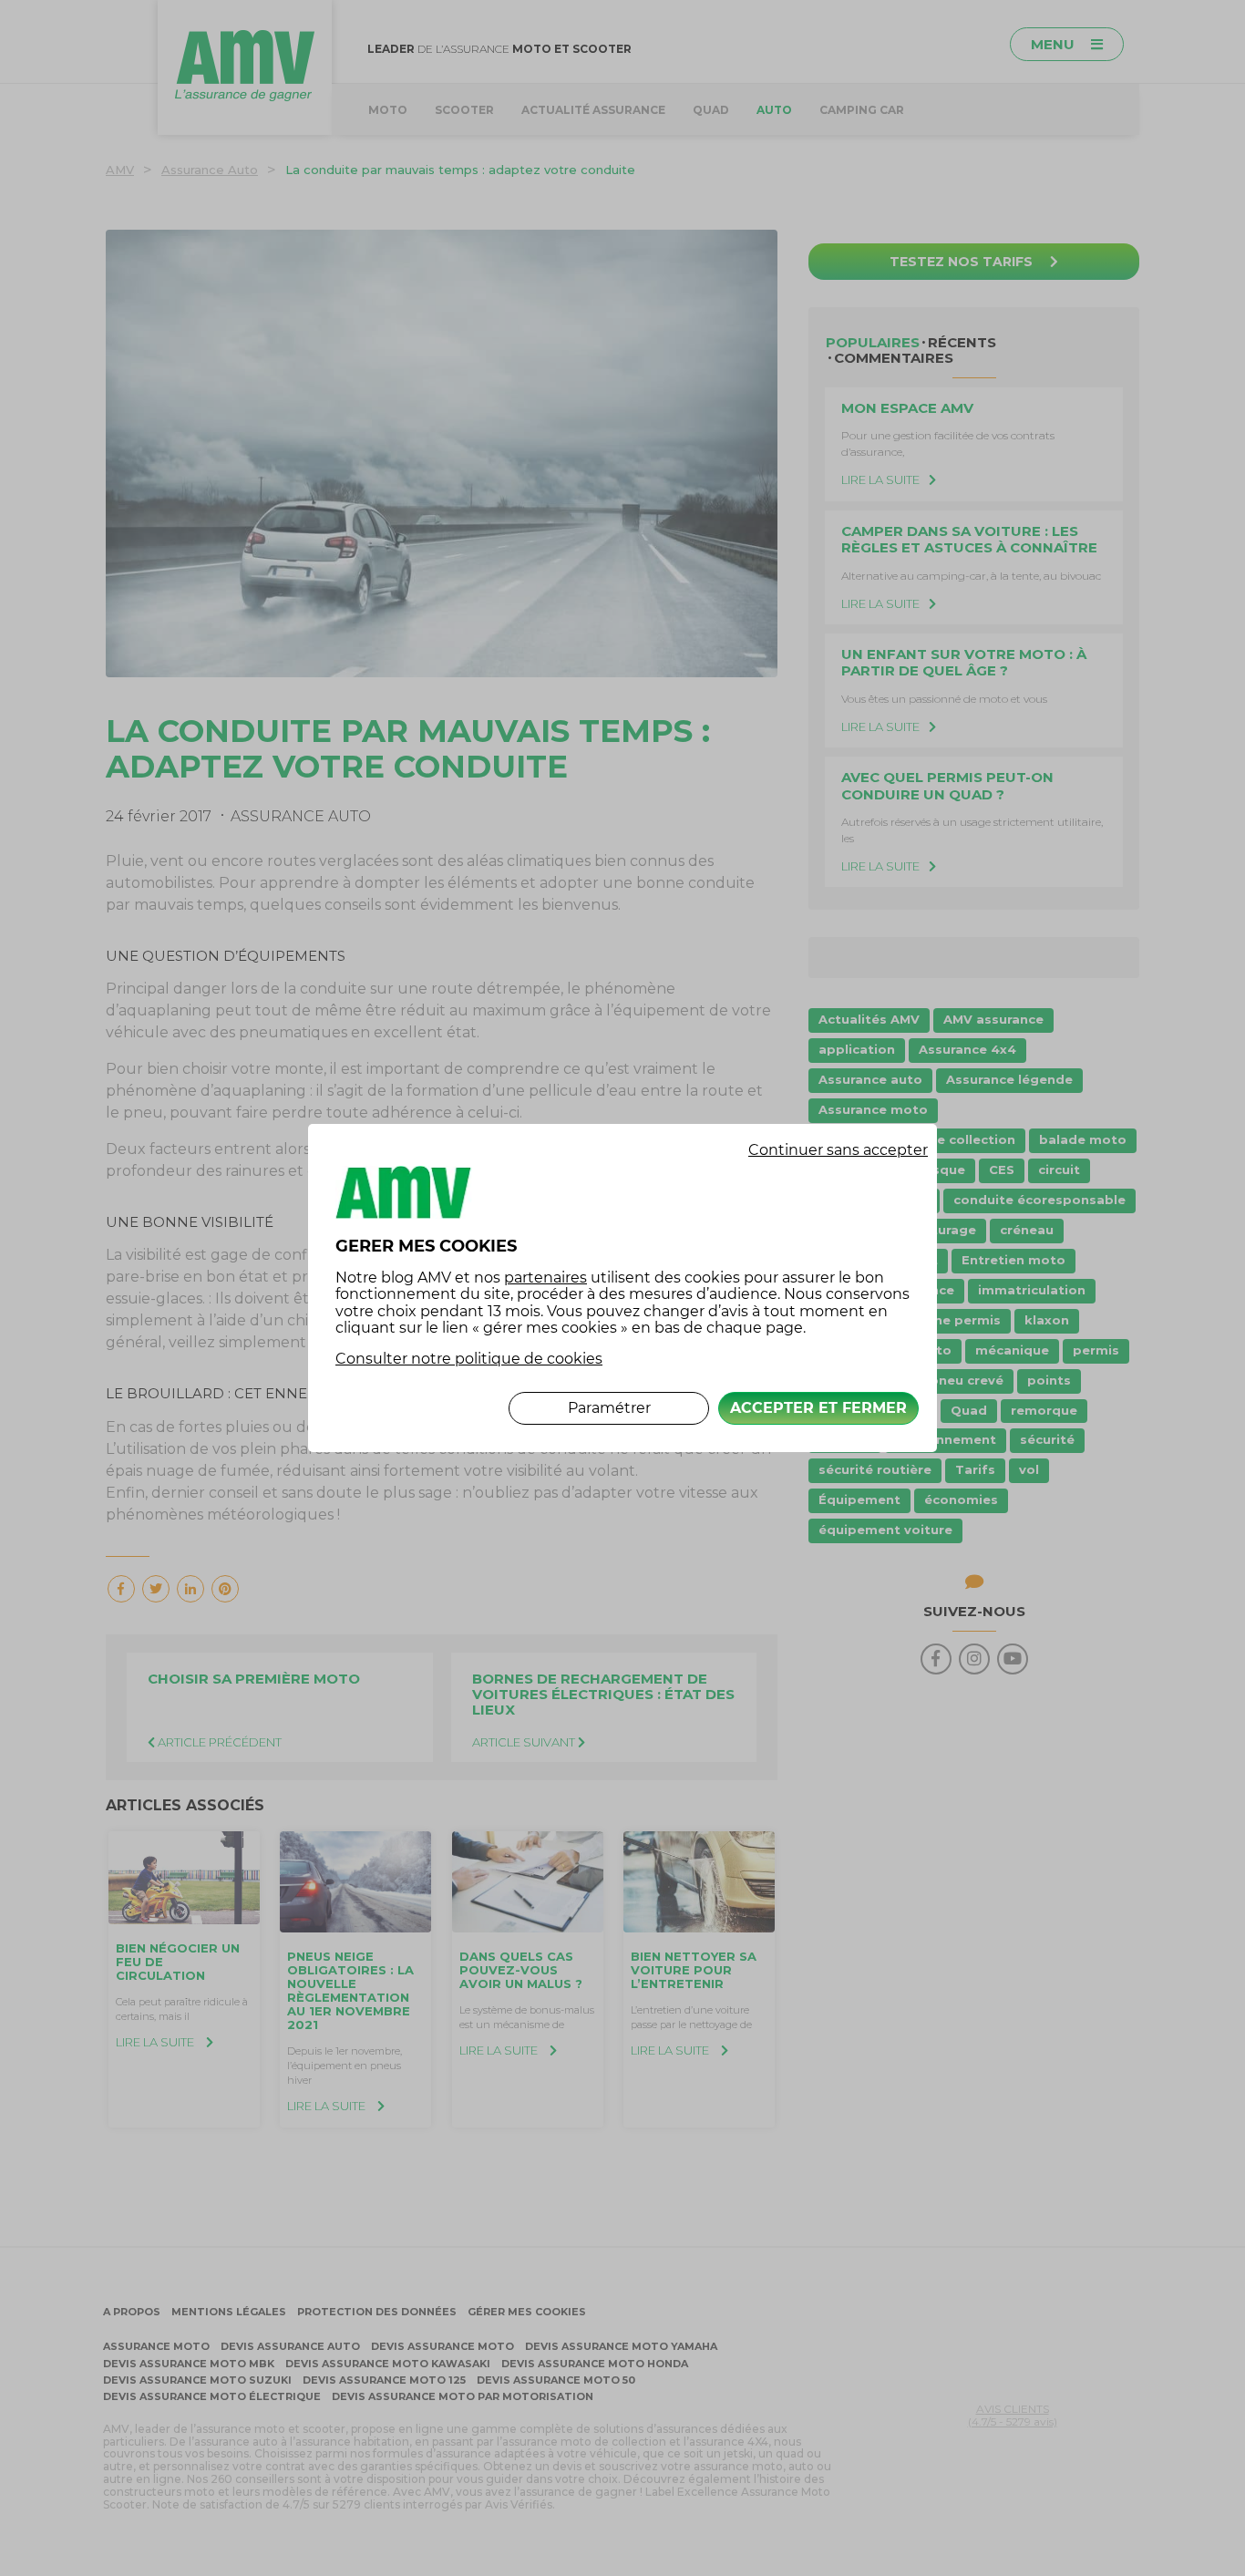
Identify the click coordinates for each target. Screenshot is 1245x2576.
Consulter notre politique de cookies (469, 1359)
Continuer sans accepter (838, 1150)
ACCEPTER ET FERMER (818, 1408)
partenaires (545, 1278)
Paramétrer (609, 1408)
